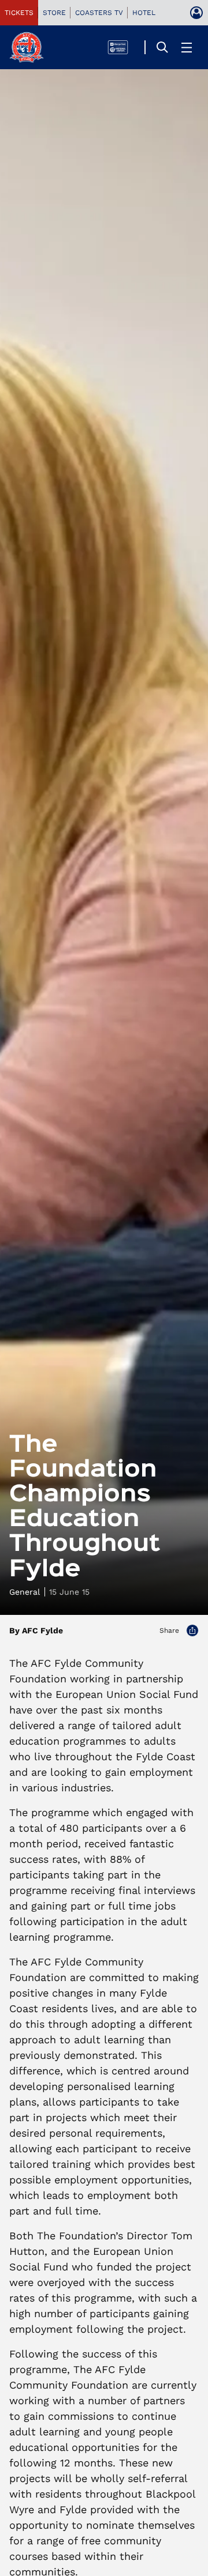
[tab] (19, 13)
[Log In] (196, 13)
